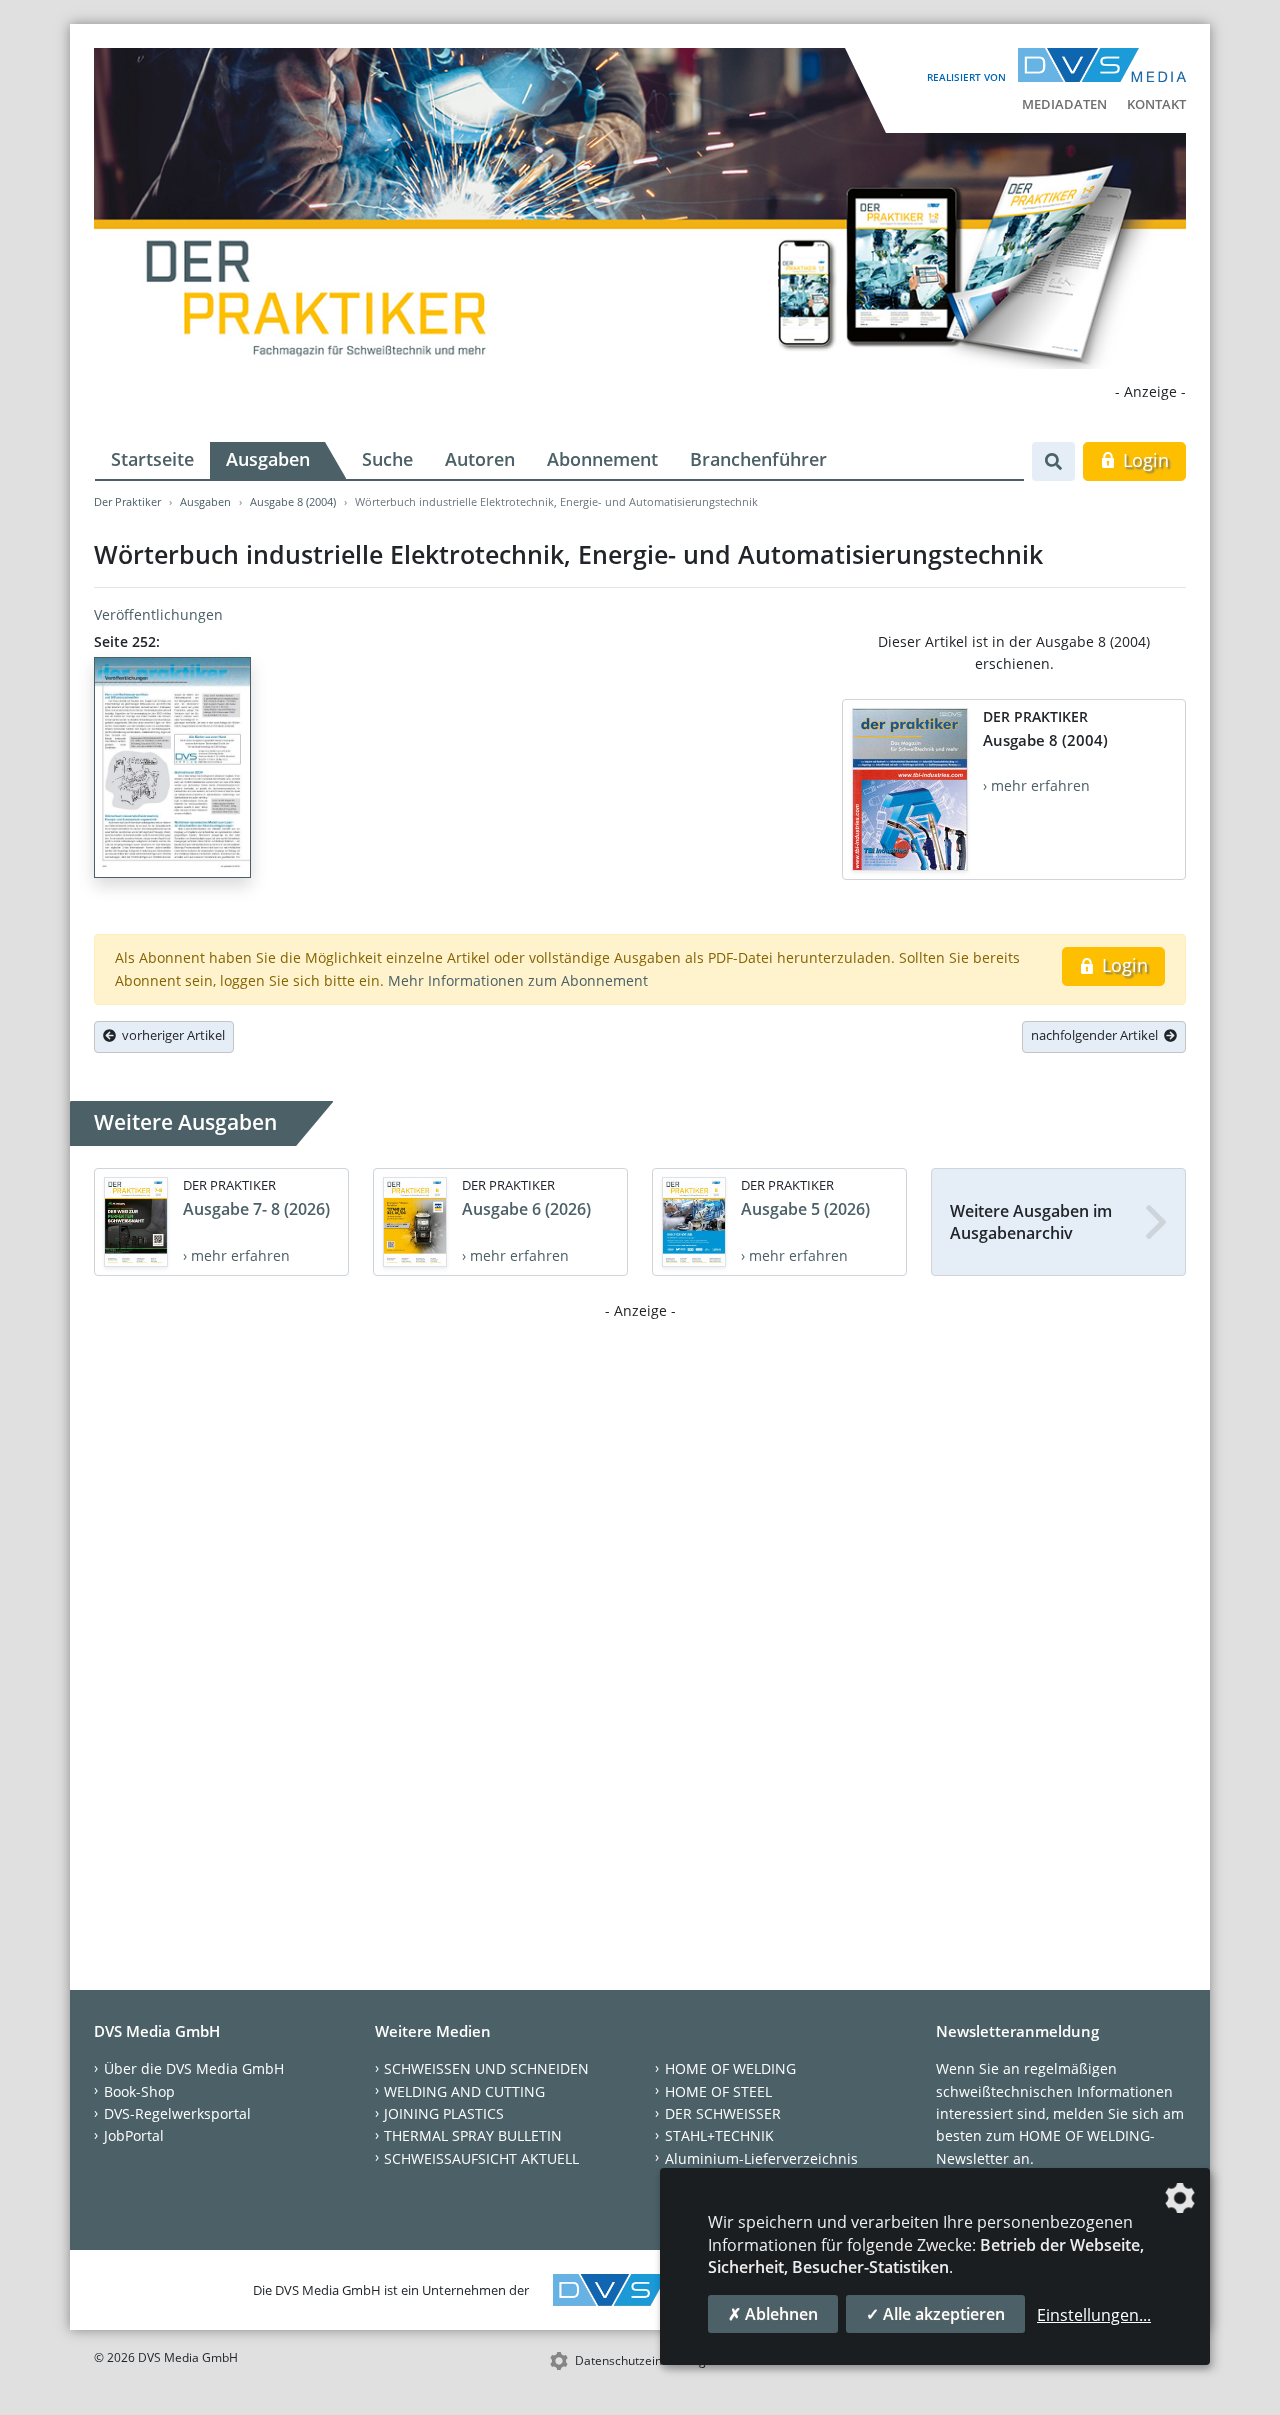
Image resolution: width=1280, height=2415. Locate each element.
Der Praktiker (127, 501)
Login (1143, 460)
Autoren (480, 459)
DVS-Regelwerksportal (177, 2113)
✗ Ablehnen (773, 2314)
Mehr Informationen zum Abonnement (518, 980)
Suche (387, 459)
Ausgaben (268, 459)
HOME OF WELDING (730, 2068)
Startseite (152, 459)
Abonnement (602, 459)
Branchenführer (758, 459)
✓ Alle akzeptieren (935, 2314)
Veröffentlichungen (158, 614)
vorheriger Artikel (170, 1035)
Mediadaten (1064, 104)
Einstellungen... (1094, 2315)
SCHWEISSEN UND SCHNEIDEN (486, 2068)
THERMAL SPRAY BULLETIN (473, 2135)
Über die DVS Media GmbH (194, 2068)
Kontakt (1156, 104)
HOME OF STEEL (718, 2091)
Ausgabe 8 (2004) (293, 501)
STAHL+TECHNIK (719, 2135)
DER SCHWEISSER (723, 2113)
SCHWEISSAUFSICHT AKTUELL (481, 2158)
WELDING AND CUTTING (464, 2091)
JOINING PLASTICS (444, 2113)
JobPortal (134, 2135)
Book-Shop (139, 2091)
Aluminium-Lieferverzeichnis (761, 2158)
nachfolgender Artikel (1097, 1035)
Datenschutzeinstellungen (647, 2360)
